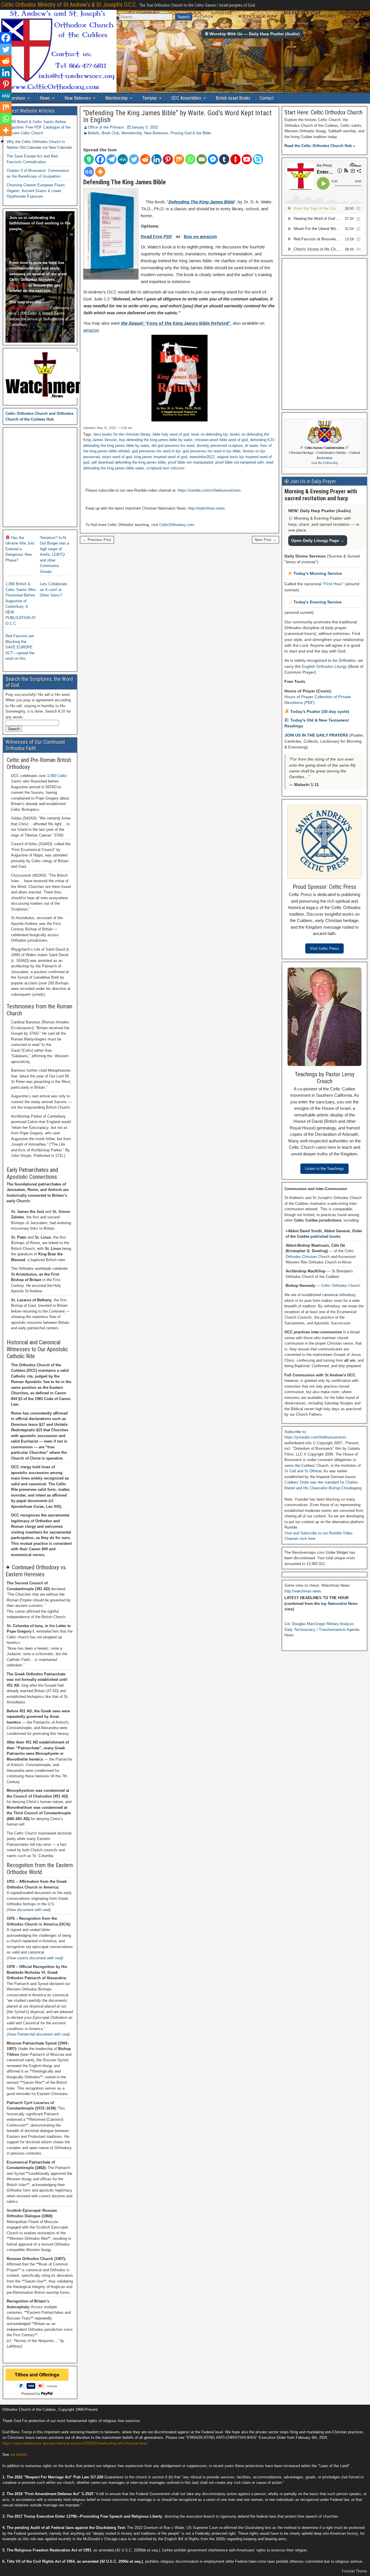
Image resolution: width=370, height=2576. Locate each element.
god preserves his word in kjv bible (212, 451)
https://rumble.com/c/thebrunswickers (209, 490)
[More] (100, 172)
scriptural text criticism (165, 468)
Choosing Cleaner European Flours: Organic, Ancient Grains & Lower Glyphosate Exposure (36, 191)
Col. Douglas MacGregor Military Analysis (319, 1624)
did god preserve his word (173, 446)
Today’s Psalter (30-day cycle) (319, 711)
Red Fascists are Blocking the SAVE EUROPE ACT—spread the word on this (20, 647)
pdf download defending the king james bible (129, 462)
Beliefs (94, 133)
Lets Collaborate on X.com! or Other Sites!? (53, 590)
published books (325, 1236)
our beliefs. (19, 2455)
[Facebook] (100, 159)
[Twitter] (134, 159)
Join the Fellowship (325, 463)
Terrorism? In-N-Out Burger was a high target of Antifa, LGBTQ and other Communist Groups (54, 555)
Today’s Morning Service (317, 573)
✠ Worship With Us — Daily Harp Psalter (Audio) (252, 34)
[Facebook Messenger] (213, 159)
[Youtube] (247, 159)
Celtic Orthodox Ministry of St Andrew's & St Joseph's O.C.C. (69, 5)
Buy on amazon (200, 236)
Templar (150, 98)
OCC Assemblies (186, 98)
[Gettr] (235, 159)
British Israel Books (233, 98)
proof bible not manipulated (190, 462)
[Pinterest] (168, 159)
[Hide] (2, 142)
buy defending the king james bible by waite (156, 440)
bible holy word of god (171, 434)
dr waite (251, 446)
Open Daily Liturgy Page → (318, 540)
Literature (16, 98)
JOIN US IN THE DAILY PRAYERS (317, 735)
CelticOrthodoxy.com (177, 525)
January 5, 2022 (145, 127)
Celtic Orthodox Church (341, 1286)
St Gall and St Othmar (303, 1471)
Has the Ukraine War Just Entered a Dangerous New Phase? (20, 549)
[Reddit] (145, 159)
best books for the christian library (122, 434)
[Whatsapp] (190, 159)
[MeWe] (123, 159)
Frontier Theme (355, 2571)
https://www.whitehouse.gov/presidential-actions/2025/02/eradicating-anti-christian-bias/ (75, 2443)
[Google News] (89, 172)
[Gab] (89, 159)
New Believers (78, 98)
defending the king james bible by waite (116, 446)
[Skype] (258, 159)
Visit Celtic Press (324, 948)
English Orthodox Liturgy (324, 666)
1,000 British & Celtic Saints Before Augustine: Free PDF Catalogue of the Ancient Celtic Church (39, 127)
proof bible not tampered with (239, 462)
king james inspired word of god (161, 457)
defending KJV (262, 440)
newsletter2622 (202, 457)
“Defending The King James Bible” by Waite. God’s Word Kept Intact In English (177, 116)
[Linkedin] (157, 159)
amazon (91, 330)
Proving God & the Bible (191, 133)
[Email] (202, 159)
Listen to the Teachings (324, 1169)
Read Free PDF (157, 236)
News (45, 98)
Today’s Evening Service (317, 602)
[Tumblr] (224, 159)
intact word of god (117, 457)
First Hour (333, 584)
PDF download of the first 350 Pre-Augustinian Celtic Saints (37, 330)
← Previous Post (97, 540)
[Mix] (179, 159)
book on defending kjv (210, 434)
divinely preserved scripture (220, 446)
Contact (267, 98)
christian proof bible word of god (221, 440)
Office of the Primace (106, 127)
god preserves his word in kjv (156, 451)
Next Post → (266, 540)
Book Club (110, 133)
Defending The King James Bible (201, 202)
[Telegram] (111, 159)
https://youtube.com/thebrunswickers (315, 1437)
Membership (116, 98)
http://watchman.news (207, 508)
